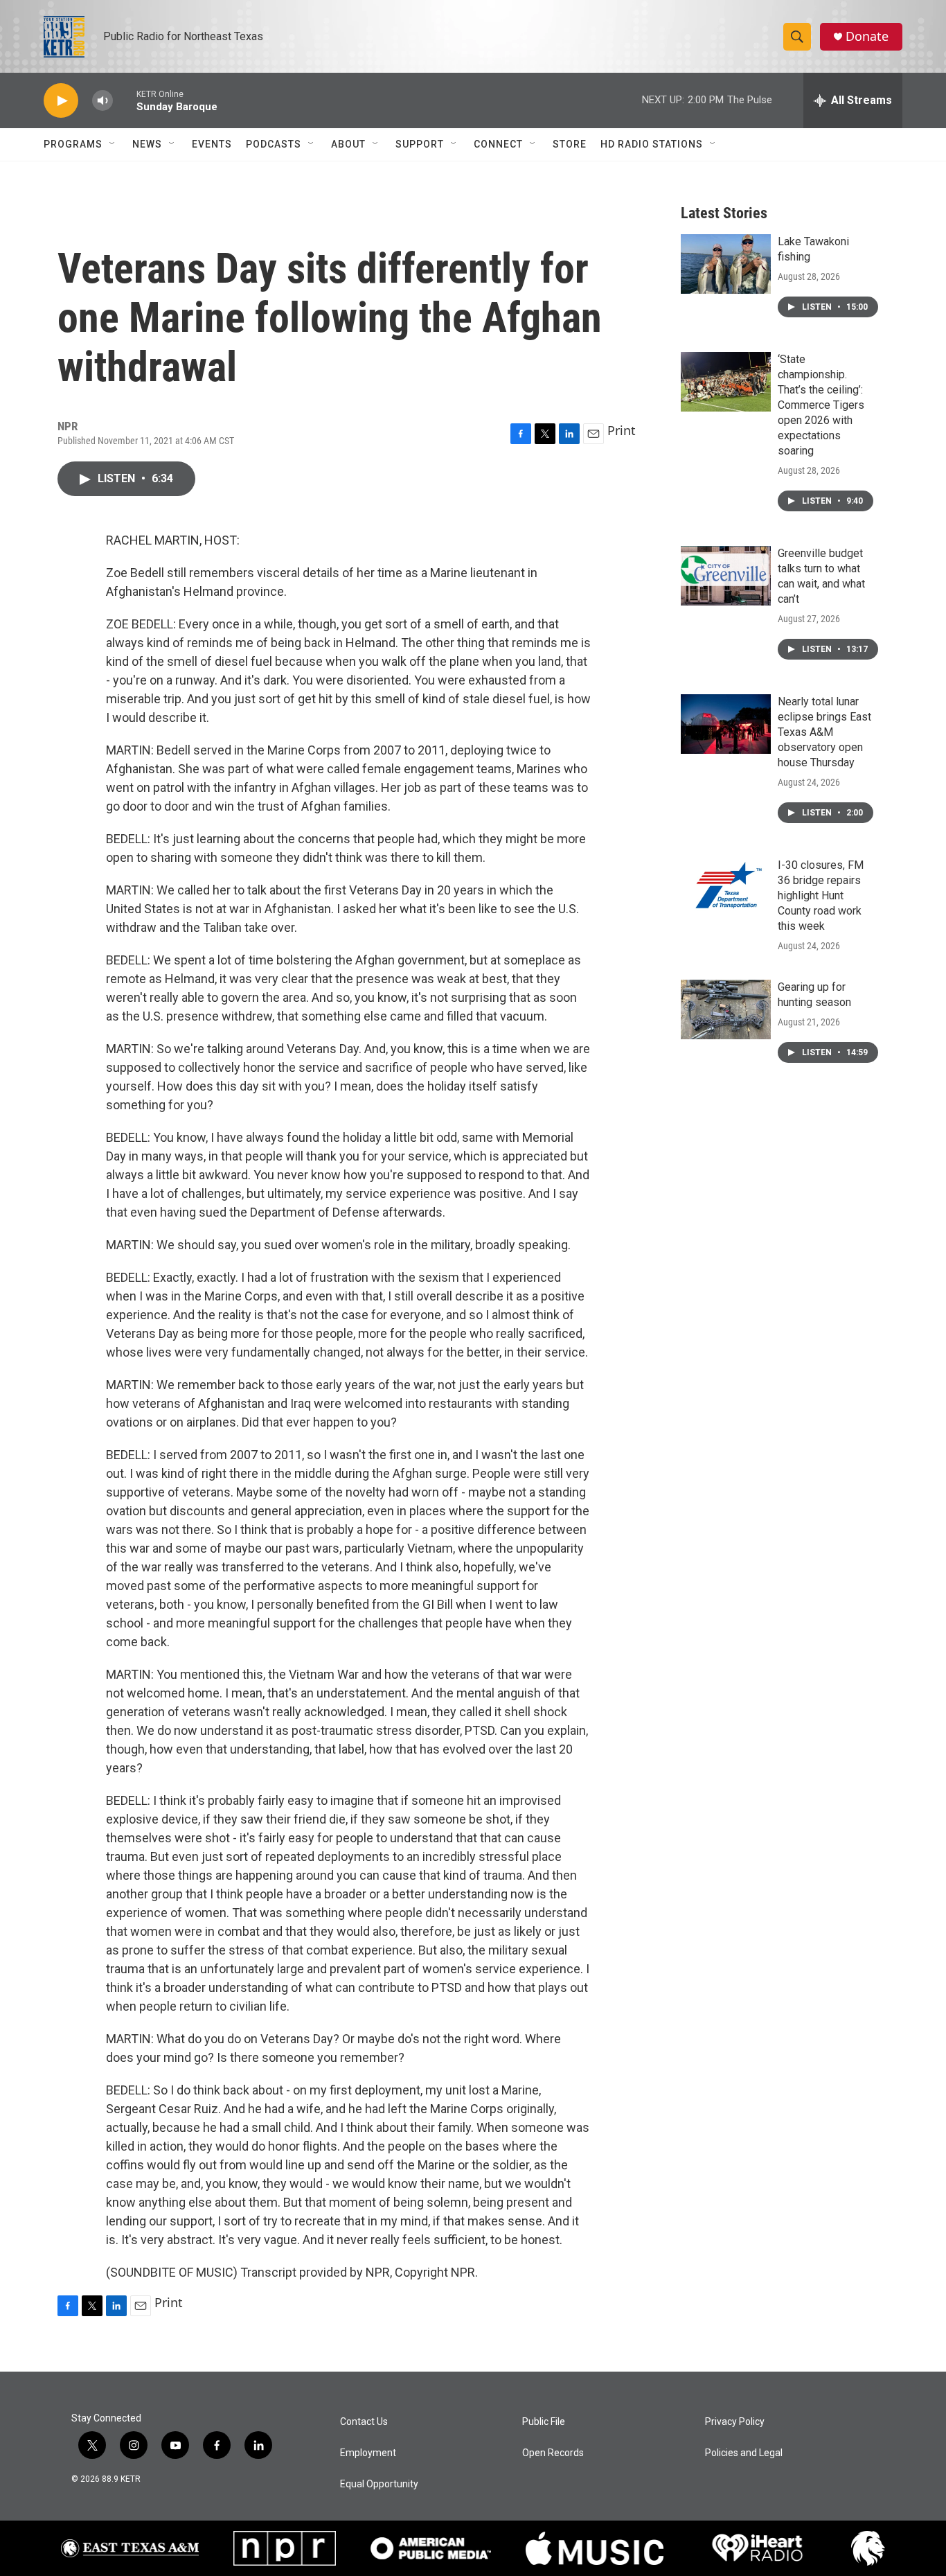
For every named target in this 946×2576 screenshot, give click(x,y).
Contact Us (364, 2422)
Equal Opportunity (379, 2484)
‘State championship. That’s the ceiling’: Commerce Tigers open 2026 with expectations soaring (821, 405)
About (348, 144)
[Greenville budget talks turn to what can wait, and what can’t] (726, 576)
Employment (368, 2453)
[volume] (102, 101)
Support (420, 144)
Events (212, 144)
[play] (61, 101)
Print (622, 430)
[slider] (125, 100)
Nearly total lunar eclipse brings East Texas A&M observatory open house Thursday (824, 732)
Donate (867, 36)
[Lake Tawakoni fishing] (726, 264)
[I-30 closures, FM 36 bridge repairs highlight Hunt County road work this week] (726, 888)
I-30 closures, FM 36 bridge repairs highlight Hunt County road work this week (821, 896)
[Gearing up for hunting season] (726, 1009)
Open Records (553, 2453)
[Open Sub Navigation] (113, 144)
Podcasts (274, 144)
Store (570, 144)
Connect (498, 144)
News (147, 144)
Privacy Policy (735, 2422)
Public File (544, 2422)
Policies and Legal (744, 2453)
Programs (73, 144)
